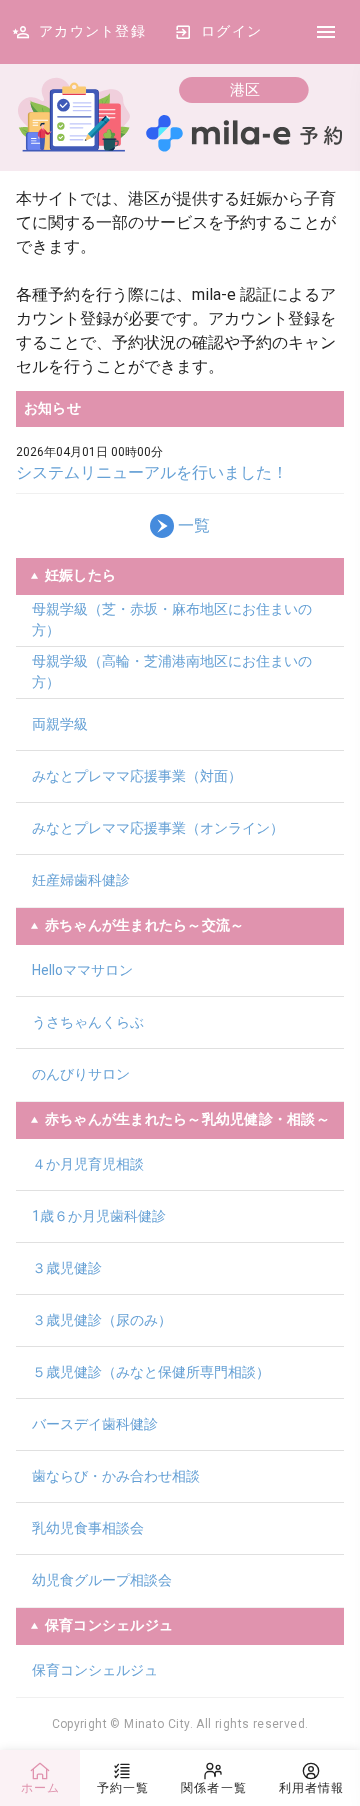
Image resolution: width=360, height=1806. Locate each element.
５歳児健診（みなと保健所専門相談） (151, 1372)
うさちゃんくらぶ (88, 1022)
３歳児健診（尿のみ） (102, 1320)
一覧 (194, 525)
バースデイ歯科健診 (95, 1424)
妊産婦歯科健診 (81, 880)
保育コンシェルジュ (95, 1670)
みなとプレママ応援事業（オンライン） (158, 828)
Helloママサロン (82, 970)
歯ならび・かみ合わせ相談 (116, 1476)
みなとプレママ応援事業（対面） (137, 776)
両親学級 (60, 724)
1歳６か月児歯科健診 (99, 1216)
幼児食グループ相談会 (102, 1580)
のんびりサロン (81, 1074)
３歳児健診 (67, 1268)
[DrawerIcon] (326, 32)
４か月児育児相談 (88, 1164)
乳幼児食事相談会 (88, 1528)
